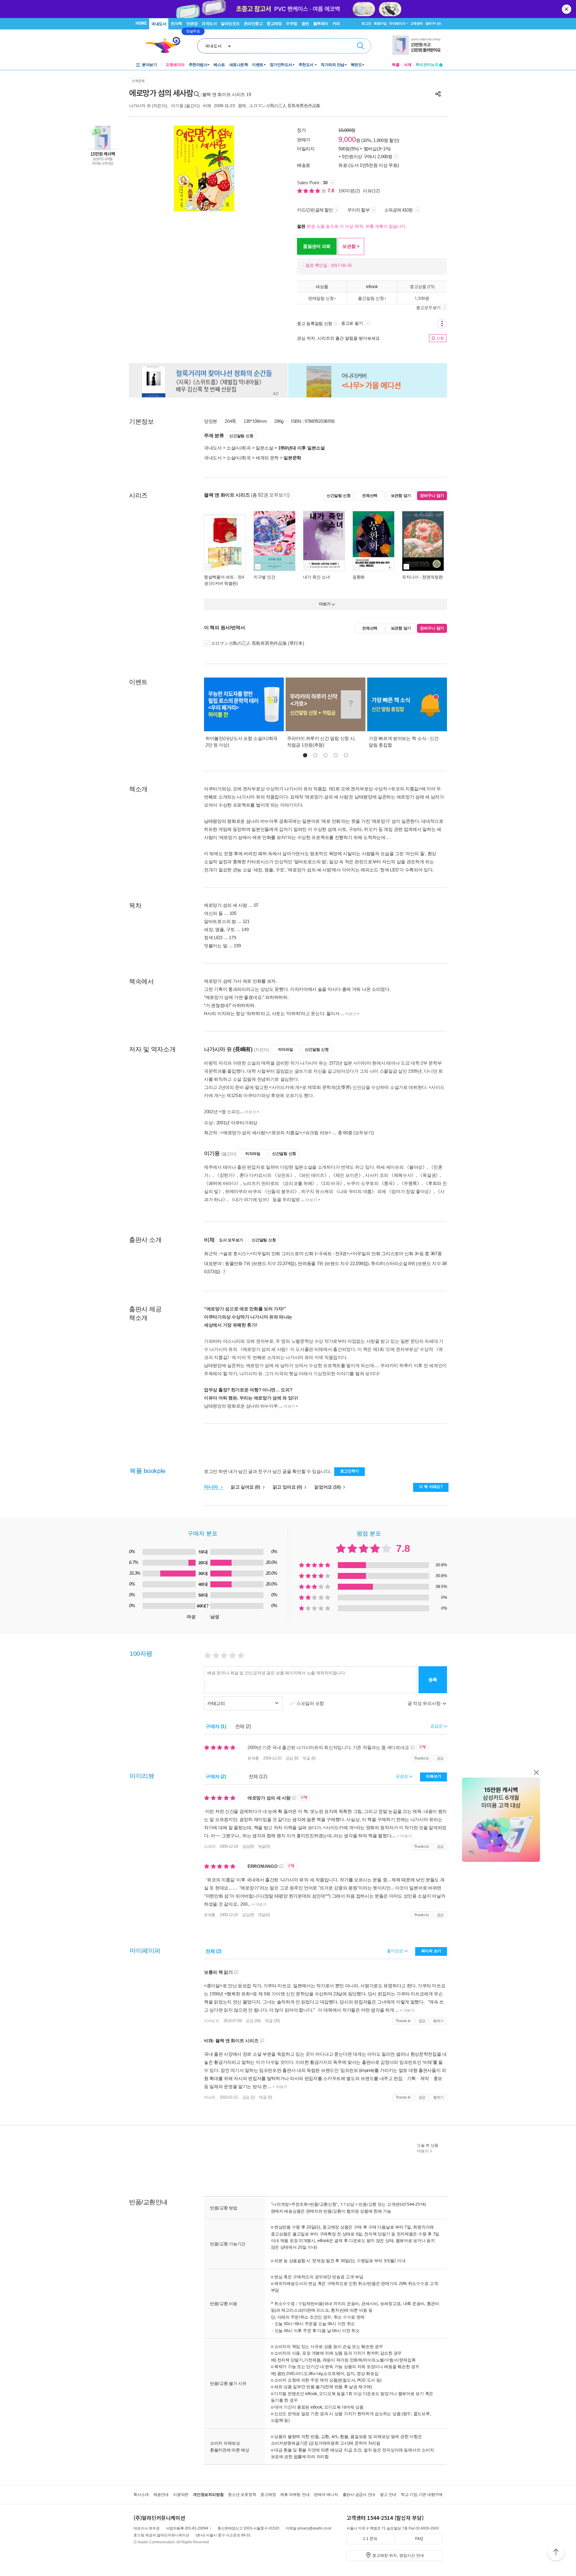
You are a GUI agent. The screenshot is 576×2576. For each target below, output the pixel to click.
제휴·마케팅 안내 (295, 2495)
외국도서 (209, 24)
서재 (408, 65)
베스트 (219, 65)
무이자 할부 (358, 210)
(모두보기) (364, 1133)
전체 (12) (258, 1776)
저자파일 (285, 1049)
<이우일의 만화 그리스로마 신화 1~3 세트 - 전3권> (300, 1253)
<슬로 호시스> (235, 1253)
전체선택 (370, 496)
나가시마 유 (140, 106)
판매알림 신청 (321, 298)
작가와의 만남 (333, 65)
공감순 (402, 1776)
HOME (141, 23)
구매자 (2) (216, 1776)
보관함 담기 (401, 496)
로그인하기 (350, 1471)
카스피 (210, 2097)
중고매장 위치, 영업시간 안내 (398, 2555)
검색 (361, 46)
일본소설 (264, 448)
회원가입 (380, 23)
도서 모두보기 (231, 1240)
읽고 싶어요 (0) (246, 1487)
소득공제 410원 (399, 210)
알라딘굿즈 (230, 24)
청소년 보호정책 (242, 2495)
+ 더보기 (404, 1836)
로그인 (366, 23)
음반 (305, 24)
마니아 (212, 1487)
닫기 (567, 9)
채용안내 (161, 2495)
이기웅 (177, 106)
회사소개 (141, 2495)
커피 (336, 24)
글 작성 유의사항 (424, 1703)
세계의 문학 (267, 458)
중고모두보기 (428, 308)
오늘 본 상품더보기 (428, 2148)
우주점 (292, 24)
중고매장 (274, 24)
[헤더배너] (417, 45)
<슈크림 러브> (317, 1133)
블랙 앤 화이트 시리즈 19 (227, 94)
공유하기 (438, 94)
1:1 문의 (370, 2539)
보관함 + (351, 246)
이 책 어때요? (431, 1487)
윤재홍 (253, 1758)
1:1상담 (347, 2204)
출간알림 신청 (371, 298)
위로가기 (556, 2553)
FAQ (419, 2539)
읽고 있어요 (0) (288, 1487)
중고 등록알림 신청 (315, 323)
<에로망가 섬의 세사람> (244, 1133)
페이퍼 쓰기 (431, 1951)
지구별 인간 (264, 577)
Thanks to (421, 1758)
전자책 (176, 24)
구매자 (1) (216, 1726)
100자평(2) (349, 191)
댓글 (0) (309, 1758)
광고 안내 (388, 2495)
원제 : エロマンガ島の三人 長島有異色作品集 (279, 106)
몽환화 (359, 577)
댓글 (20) (272, 2021)
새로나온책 (239, 65)
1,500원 (422, 298)
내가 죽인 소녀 (316, 577)
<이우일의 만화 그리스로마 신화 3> (385, 1253)
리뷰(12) (371, 191)
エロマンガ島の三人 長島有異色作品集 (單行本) (258, 643)
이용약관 (181, 2495)
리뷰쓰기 (434, 1776)
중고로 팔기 (352, 323)
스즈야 (210, 1846)
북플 (396, 65)
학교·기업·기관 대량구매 (422, 2495)
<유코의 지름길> (285, 1133)
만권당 (192, 24)
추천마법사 (198, 65)
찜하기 (438, 2021)
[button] (305, 755)
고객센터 (417, 23)
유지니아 (410, 577)
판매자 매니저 (326, 2495)
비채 (207, 106)
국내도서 (159, 24)
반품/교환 (367, 2204)
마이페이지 (397, 23)
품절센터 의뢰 (317, 246)
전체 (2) (243, 1726)
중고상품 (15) (422, 286)
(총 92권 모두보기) (270, 495)
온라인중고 (253, 24)
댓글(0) (264, 1846)
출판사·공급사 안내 (359, 2495)
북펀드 (356, 65)
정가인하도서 (281, 65)
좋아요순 (396, 1951)
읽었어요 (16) (328, 1487)
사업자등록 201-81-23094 (187, 2528)
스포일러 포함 (311, 1703)
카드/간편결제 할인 (315, 210)
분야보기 (149, 65)
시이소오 (212, 2021)
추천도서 (307, 65)
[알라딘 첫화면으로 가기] (165, 45)
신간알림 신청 (241, 436)
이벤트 (258, 65)
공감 (440, 1758)
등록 (433, 1680)
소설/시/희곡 (239, 448)
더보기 (351, 1014)
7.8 (331, 191)
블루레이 (321, 24)
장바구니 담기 (432, 496)
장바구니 (433, 23)
